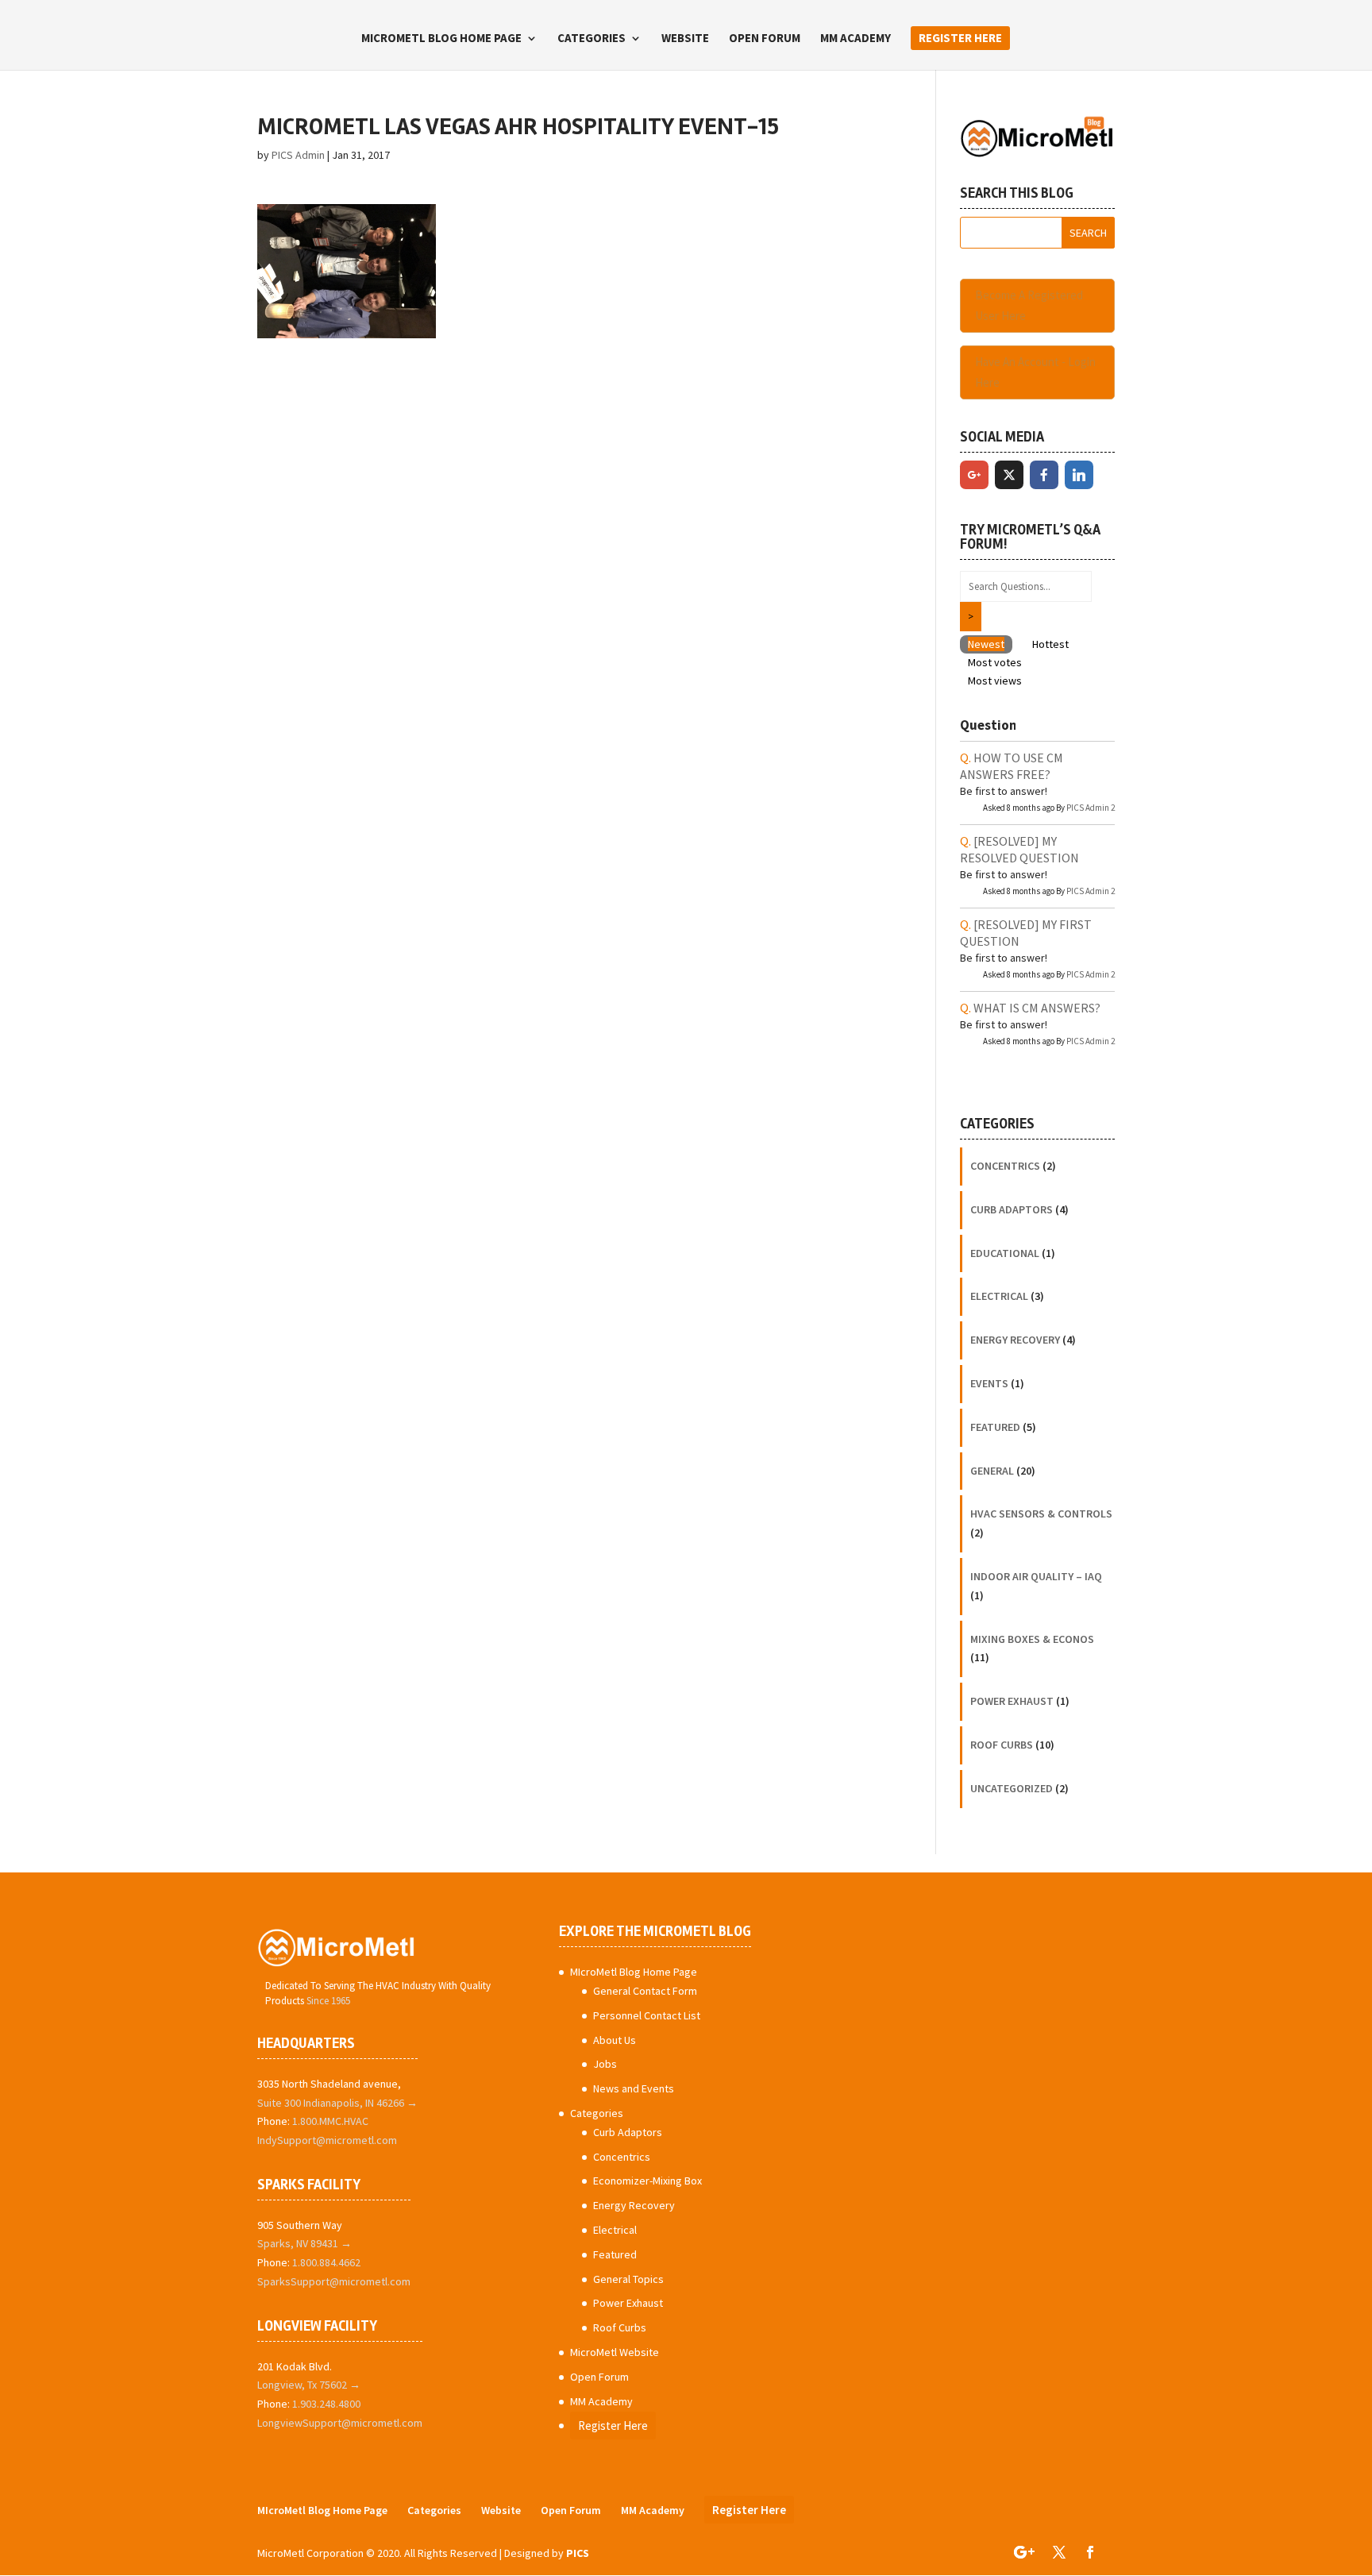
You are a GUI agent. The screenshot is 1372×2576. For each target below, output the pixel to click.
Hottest (1050, 644)
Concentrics (1005, 1166)
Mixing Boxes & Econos (1032, 1639)
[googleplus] (974, 475)
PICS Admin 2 (1091, 808)
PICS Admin (298, 155)
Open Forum (765, 39)
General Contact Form (645, 1991)
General (992, 1471)
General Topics (628, 2279)
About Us (615, 2040)
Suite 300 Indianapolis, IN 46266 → (337, 2103)
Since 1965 (328, 2001)
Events (989, 1383)
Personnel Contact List (647, 2015)
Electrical (999, 1296)
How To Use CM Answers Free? (1012, 766)
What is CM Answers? (1037, 1008)
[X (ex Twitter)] (1009, 475)
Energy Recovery (1015, 1340)
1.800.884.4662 (326, 2262)
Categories (592, 39)
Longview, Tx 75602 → (309, 2385)
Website (685, 39)
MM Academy (856, 39)
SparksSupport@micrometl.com (334, 2281)
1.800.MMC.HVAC (330, 2121)
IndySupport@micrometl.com (327, 2140)
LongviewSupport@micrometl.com (340, 2423)
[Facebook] (1044, 475)
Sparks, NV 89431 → (304, 2243)
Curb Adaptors (1012, 1209)
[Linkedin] (1079, 475)
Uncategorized (1012, 1788)
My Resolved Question (1019, 849)
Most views (995, 681)
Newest (986, 644)
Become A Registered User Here (1029, 305)
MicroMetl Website (615, 2352)
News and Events (634, 2088)
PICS (578, 2553)
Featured (995, 1427)
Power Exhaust (1012, 1701)
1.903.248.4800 (326, 2404)
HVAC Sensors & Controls (1041, 1514)
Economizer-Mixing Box (647, 2181)
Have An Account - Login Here (1035, 372)
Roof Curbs (1002, 1745)
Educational (1005, 1253)
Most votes (995, 662)
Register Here (960, 38)
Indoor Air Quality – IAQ (1036, 1576)
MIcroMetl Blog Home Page (441, 39)
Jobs (605, 2064)
